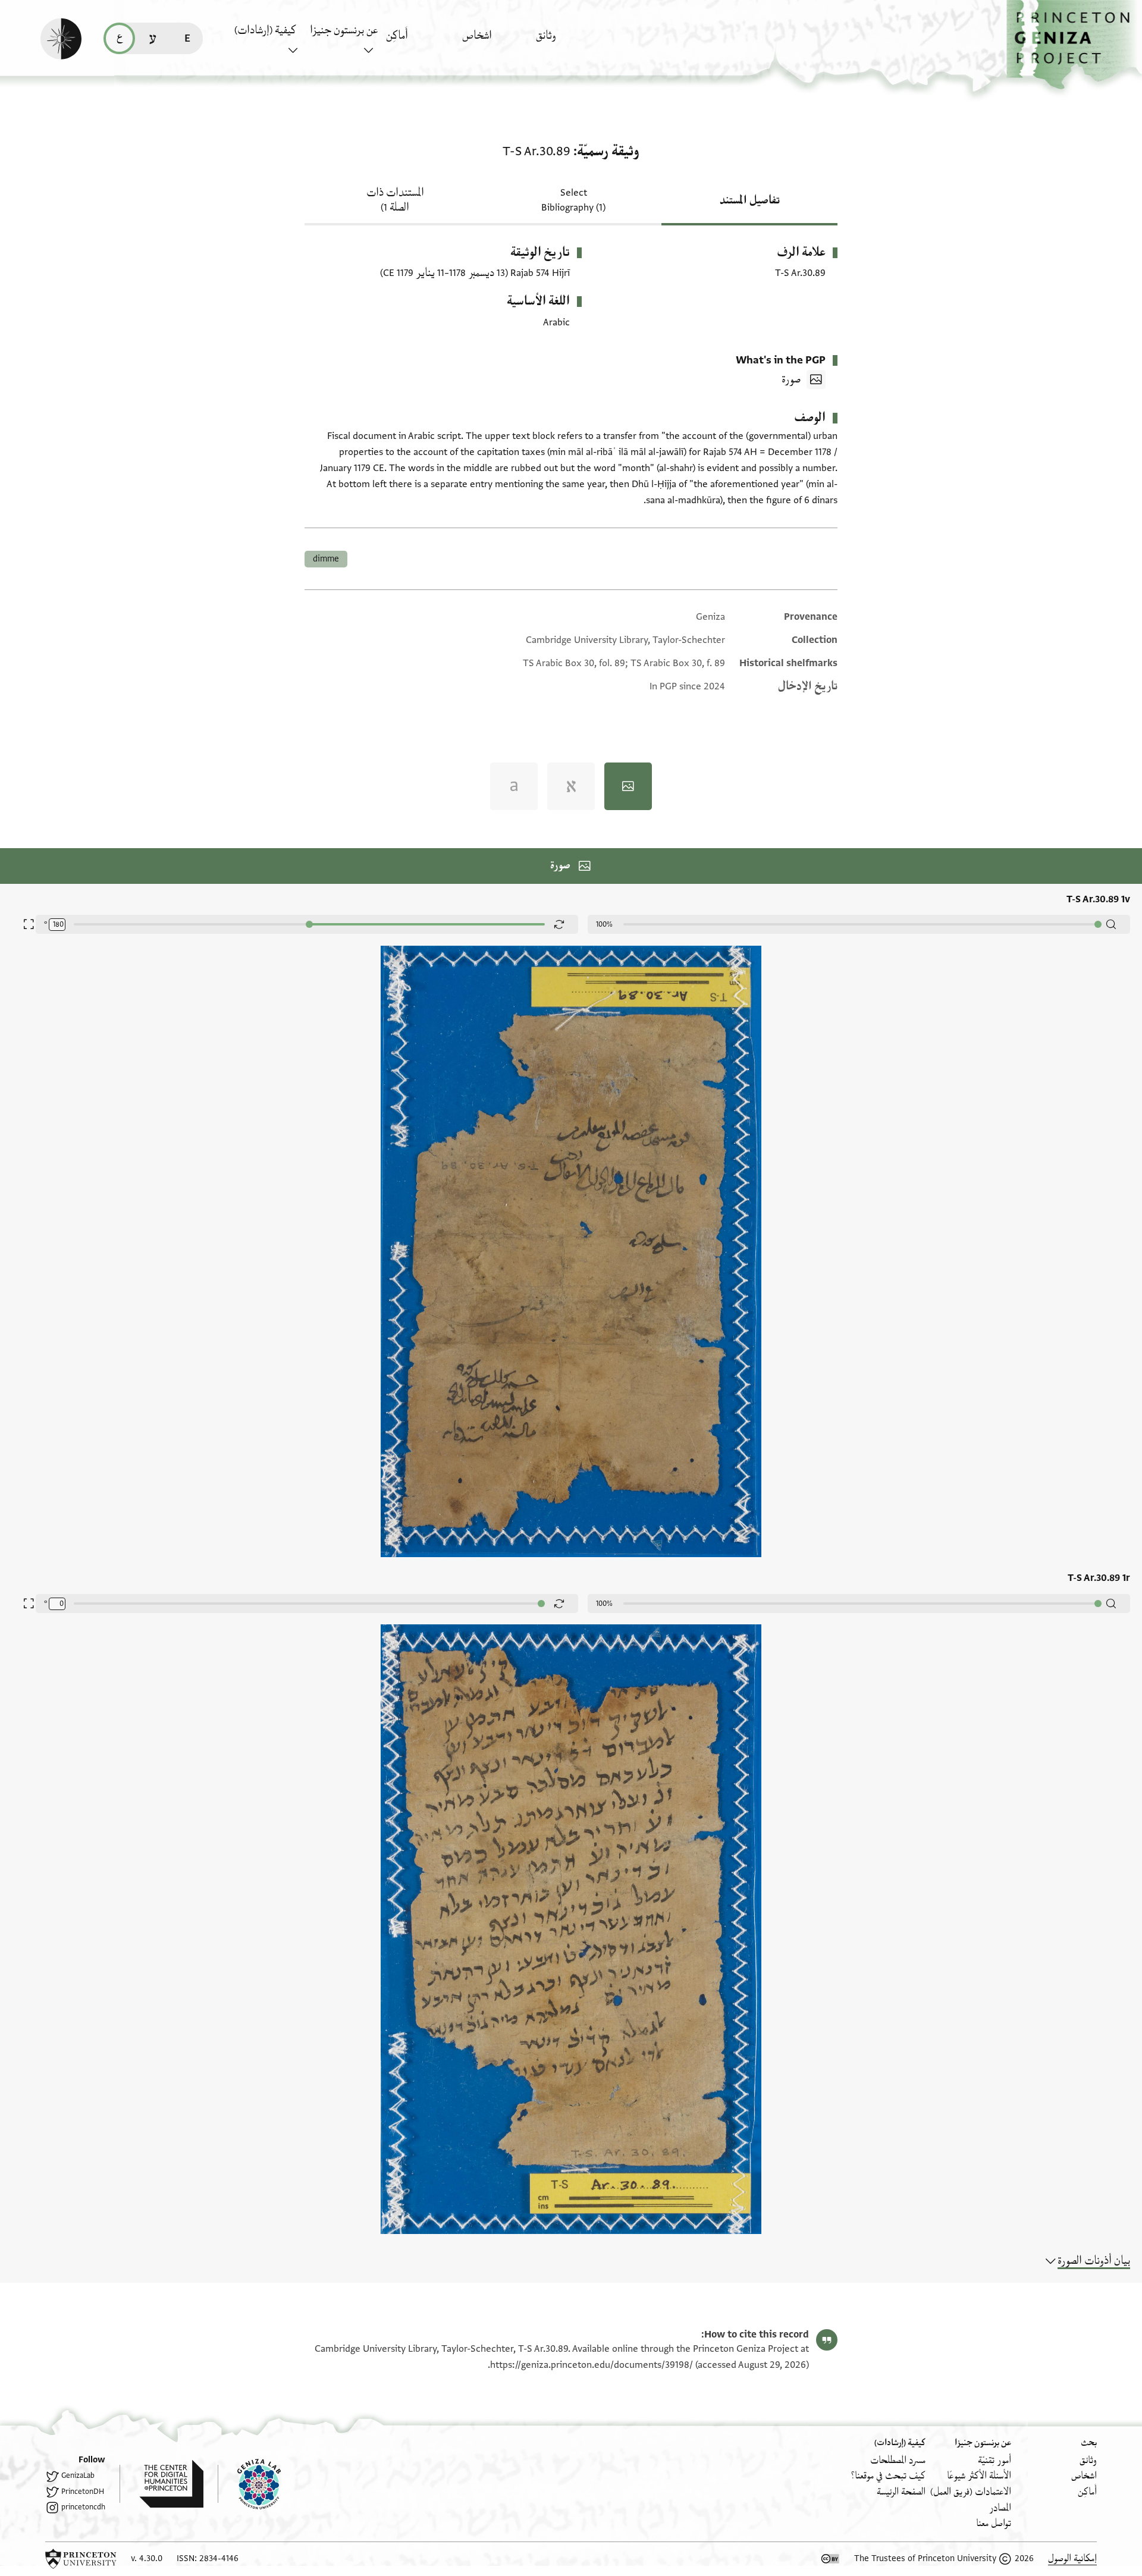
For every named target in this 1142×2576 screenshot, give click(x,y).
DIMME (326, 559)
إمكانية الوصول (1072, 2558)
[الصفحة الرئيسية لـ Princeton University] (81, 2559)
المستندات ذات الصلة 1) (395, 200)
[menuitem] (571, 41)
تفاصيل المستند (750, 200)
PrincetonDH (83, 2492)
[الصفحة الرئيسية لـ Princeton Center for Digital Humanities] (161, 2484)
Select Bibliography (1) (573, 200)
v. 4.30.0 (147, 2558)
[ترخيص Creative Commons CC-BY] (830, 2559)
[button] (1074, 45)
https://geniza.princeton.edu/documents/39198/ (592, 2365)
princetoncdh (83, 2507)
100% (604, 924)
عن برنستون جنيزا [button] (344, 30)
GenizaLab (78, 2475)
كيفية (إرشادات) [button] (265, 30)
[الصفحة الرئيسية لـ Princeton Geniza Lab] (249, 2484)
